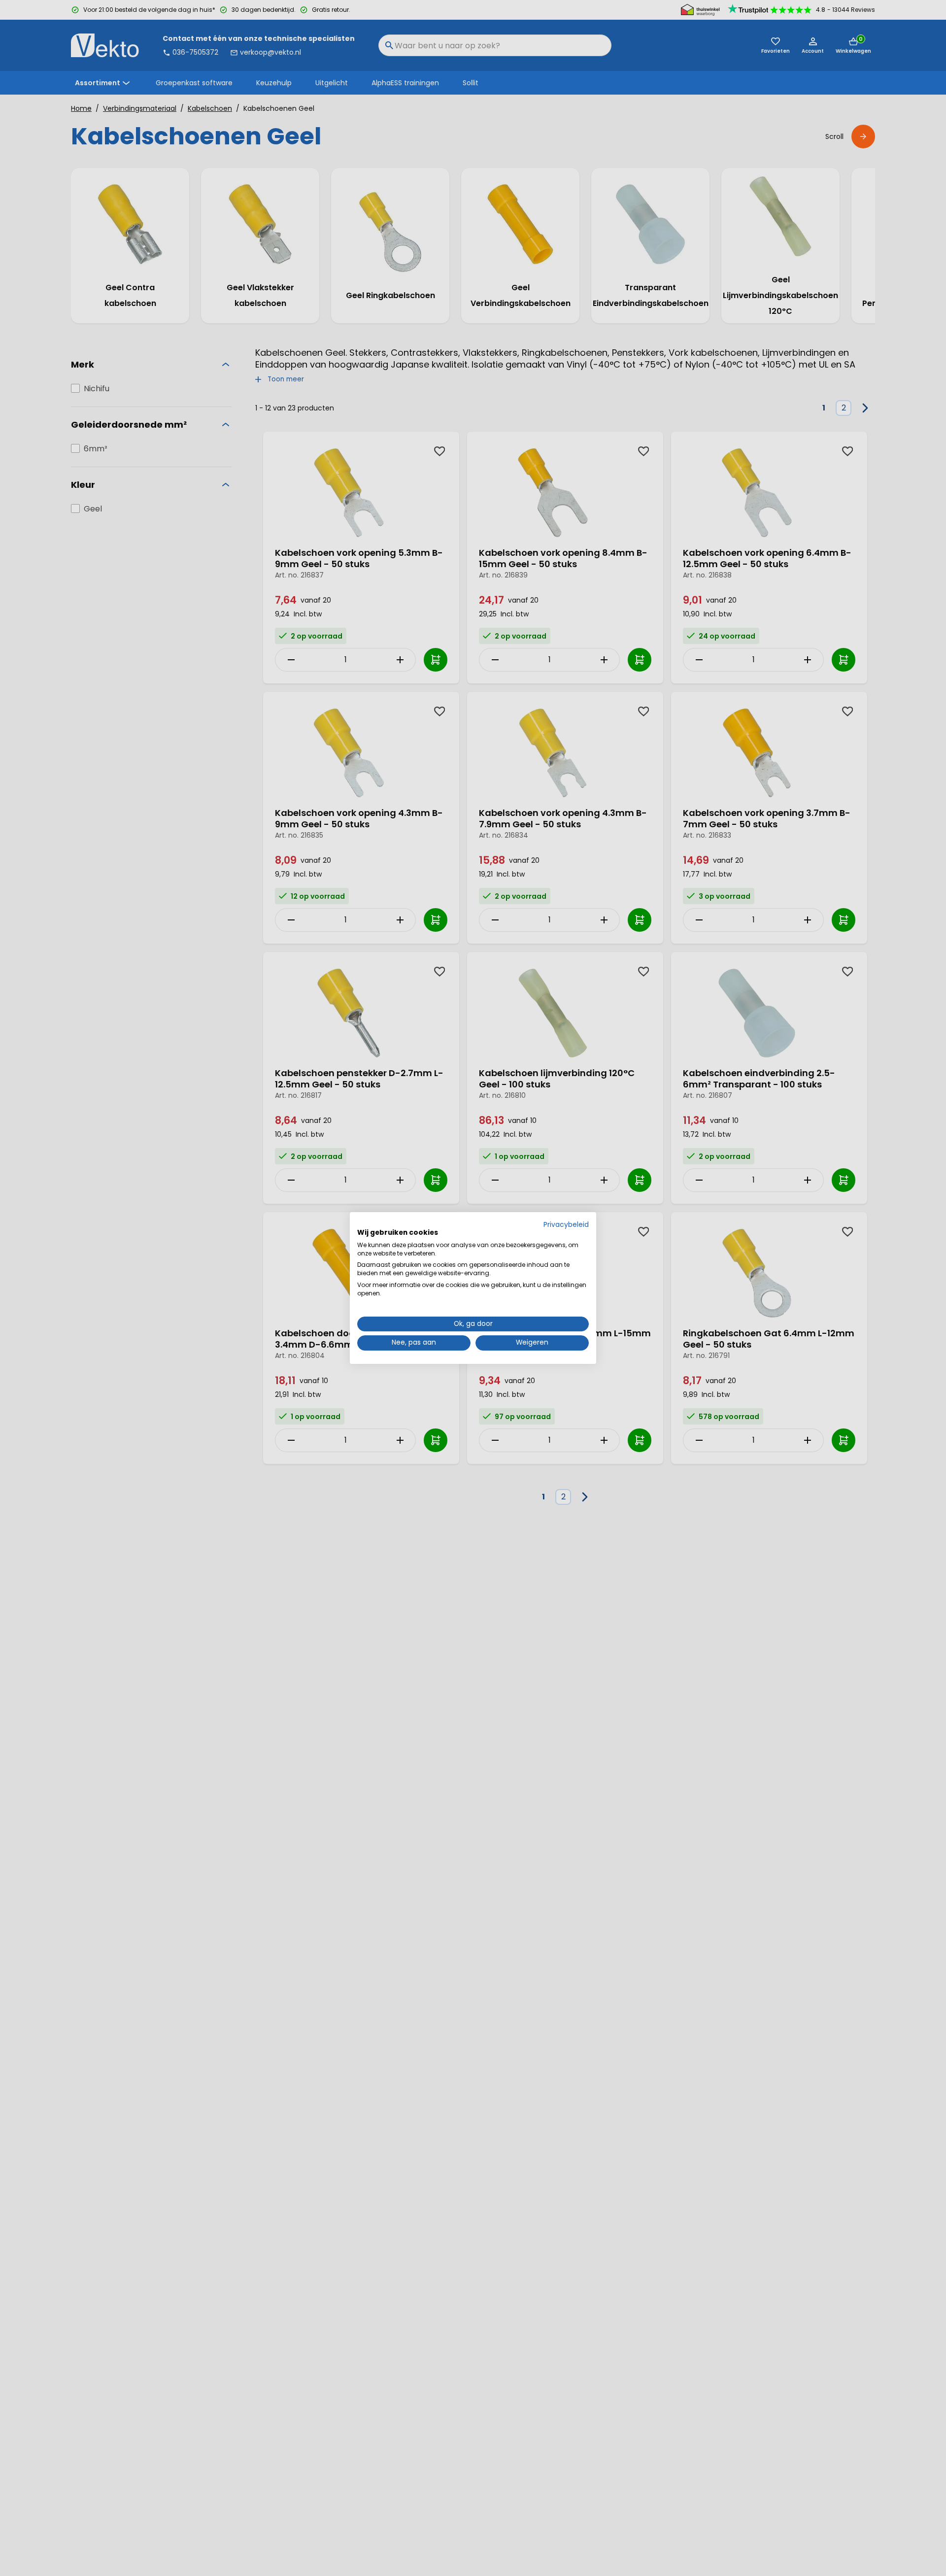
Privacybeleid (566, 1225)
